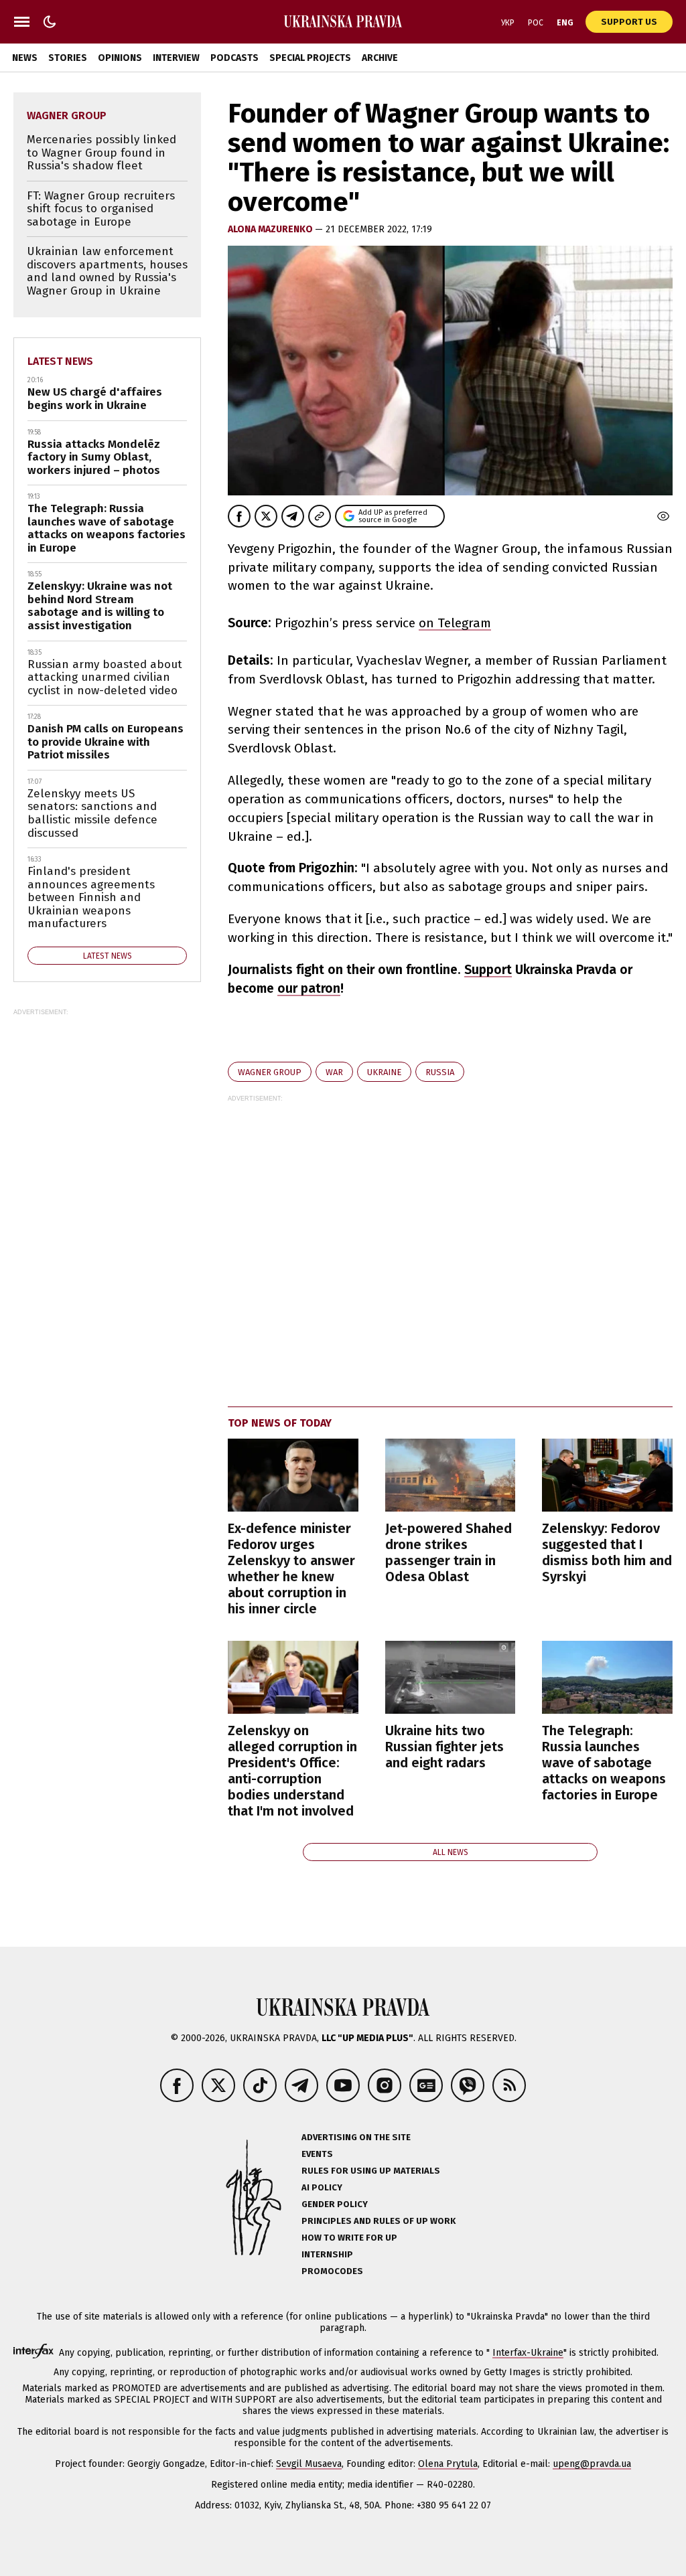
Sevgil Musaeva (309, 2464)
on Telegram (455, 623)
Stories (68, 58)
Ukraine (384, 1072)
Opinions (120, 58)
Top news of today (280, 1423)
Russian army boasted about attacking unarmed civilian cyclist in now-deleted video (105, 677)
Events (317, 2154)
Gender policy (335, 2204)
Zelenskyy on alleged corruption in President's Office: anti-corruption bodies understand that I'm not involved (292, 1771)
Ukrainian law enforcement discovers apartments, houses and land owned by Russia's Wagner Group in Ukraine (107, 271)
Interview (176, 58)
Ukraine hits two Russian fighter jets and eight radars (444, 1747)
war (334, 1072)
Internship (327, 2254)
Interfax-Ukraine (528, 2353)
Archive (380, 58)
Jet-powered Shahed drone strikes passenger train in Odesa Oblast (449, 1552)
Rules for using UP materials (371, 2171)
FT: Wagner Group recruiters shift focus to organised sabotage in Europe (101, 209)
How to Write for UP (349, 2238)
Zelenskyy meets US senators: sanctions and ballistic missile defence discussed (92, 813)
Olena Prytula (448, 2464)
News (25, 58)
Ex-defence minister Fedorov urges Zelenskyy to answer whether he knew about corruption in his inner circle (291, 1568)
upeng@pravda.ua (592, 2464)
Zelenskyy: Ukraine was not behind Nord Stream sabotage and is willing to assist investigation (100, 606)
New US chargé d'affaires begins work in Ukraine (95, 399)
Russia (440, 1072)
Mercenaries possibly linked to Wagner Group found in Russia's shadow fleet (101, 153)
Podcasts (234, 58)
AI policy (322, 2187)
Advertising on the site (356, 2137)
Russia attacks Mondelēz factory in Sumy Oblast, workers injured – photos (94, 457)
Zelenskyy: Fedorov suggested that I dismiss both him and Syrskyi (607, 1552)
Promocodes (332, 2271)
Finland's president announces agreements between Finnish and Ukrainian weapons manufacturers (91, 897)
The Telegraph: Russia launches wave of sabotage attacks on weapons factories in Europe (604, 1763)
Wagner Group (270, 1072)
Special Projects (310, 58)
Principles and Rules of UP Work (379, 2221)
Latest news (60, 361)
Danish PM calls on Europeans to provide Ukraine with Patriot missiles (106, 742)
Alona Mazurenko (271, 229)
